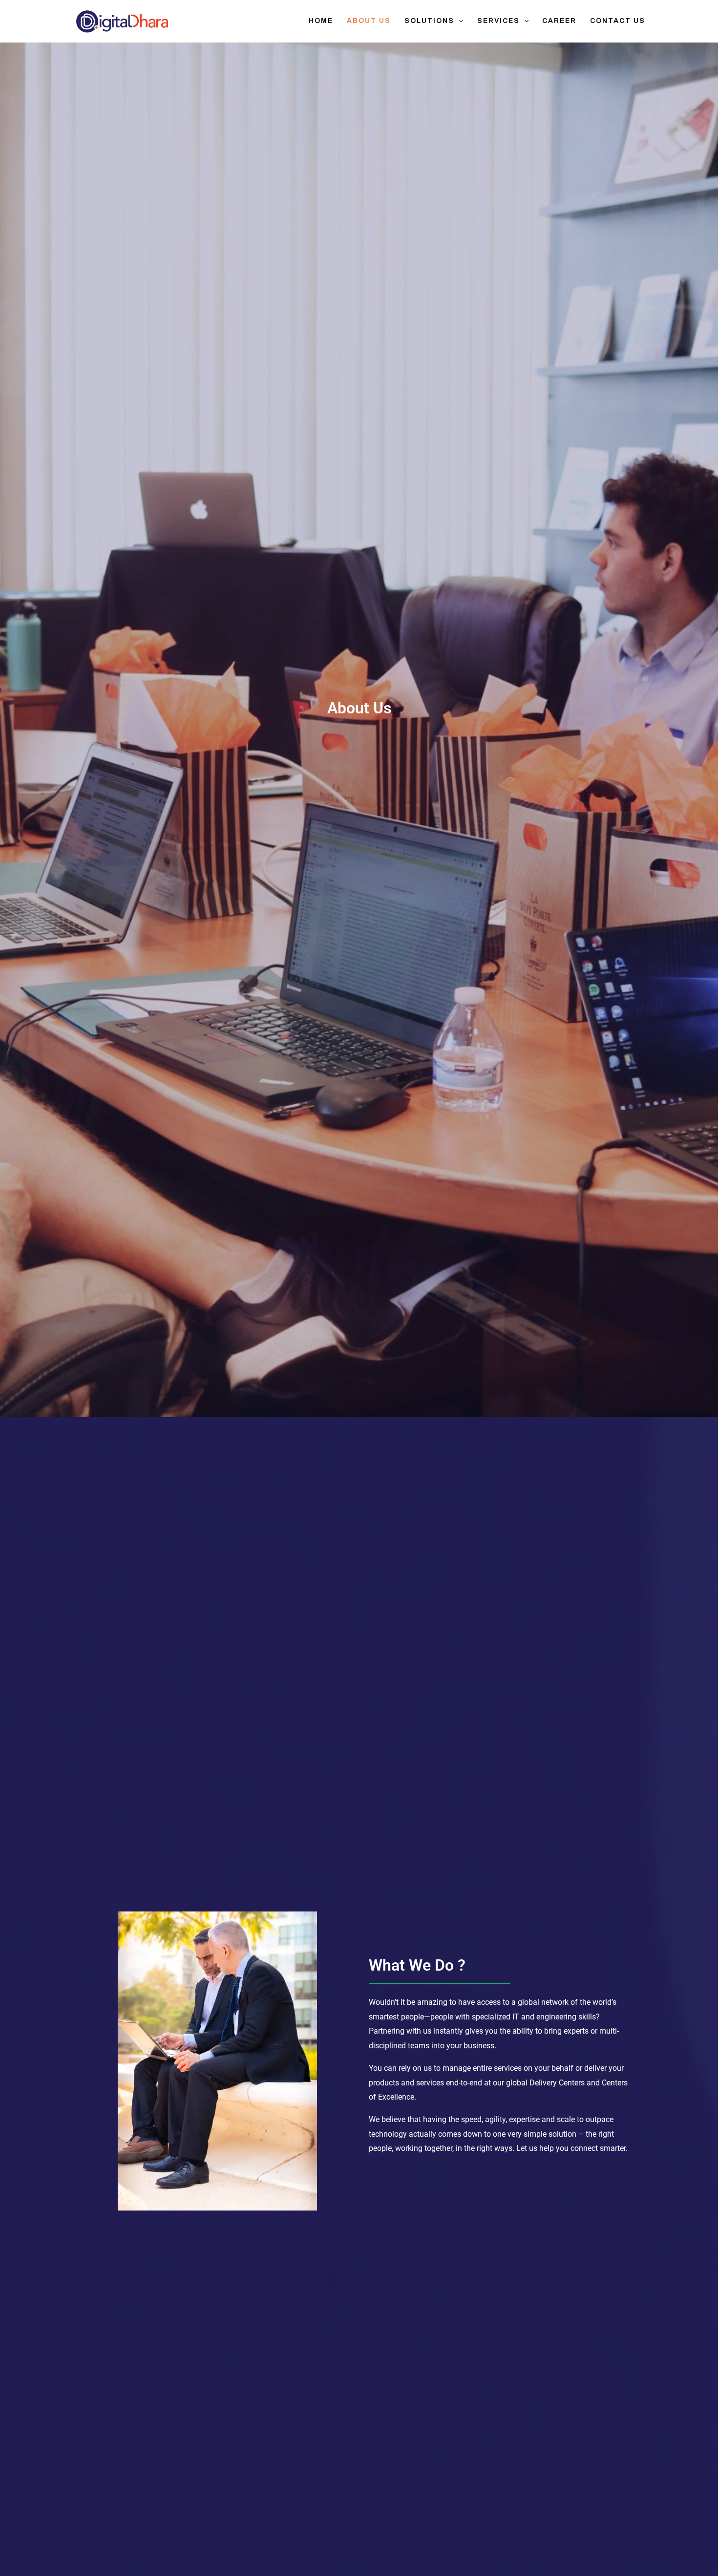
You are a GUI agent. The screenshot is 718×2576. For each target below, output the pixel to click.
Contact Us (618, 21)
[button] (459, 21)
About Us (369, 21)
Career (559, 21)
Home (321, 21)
